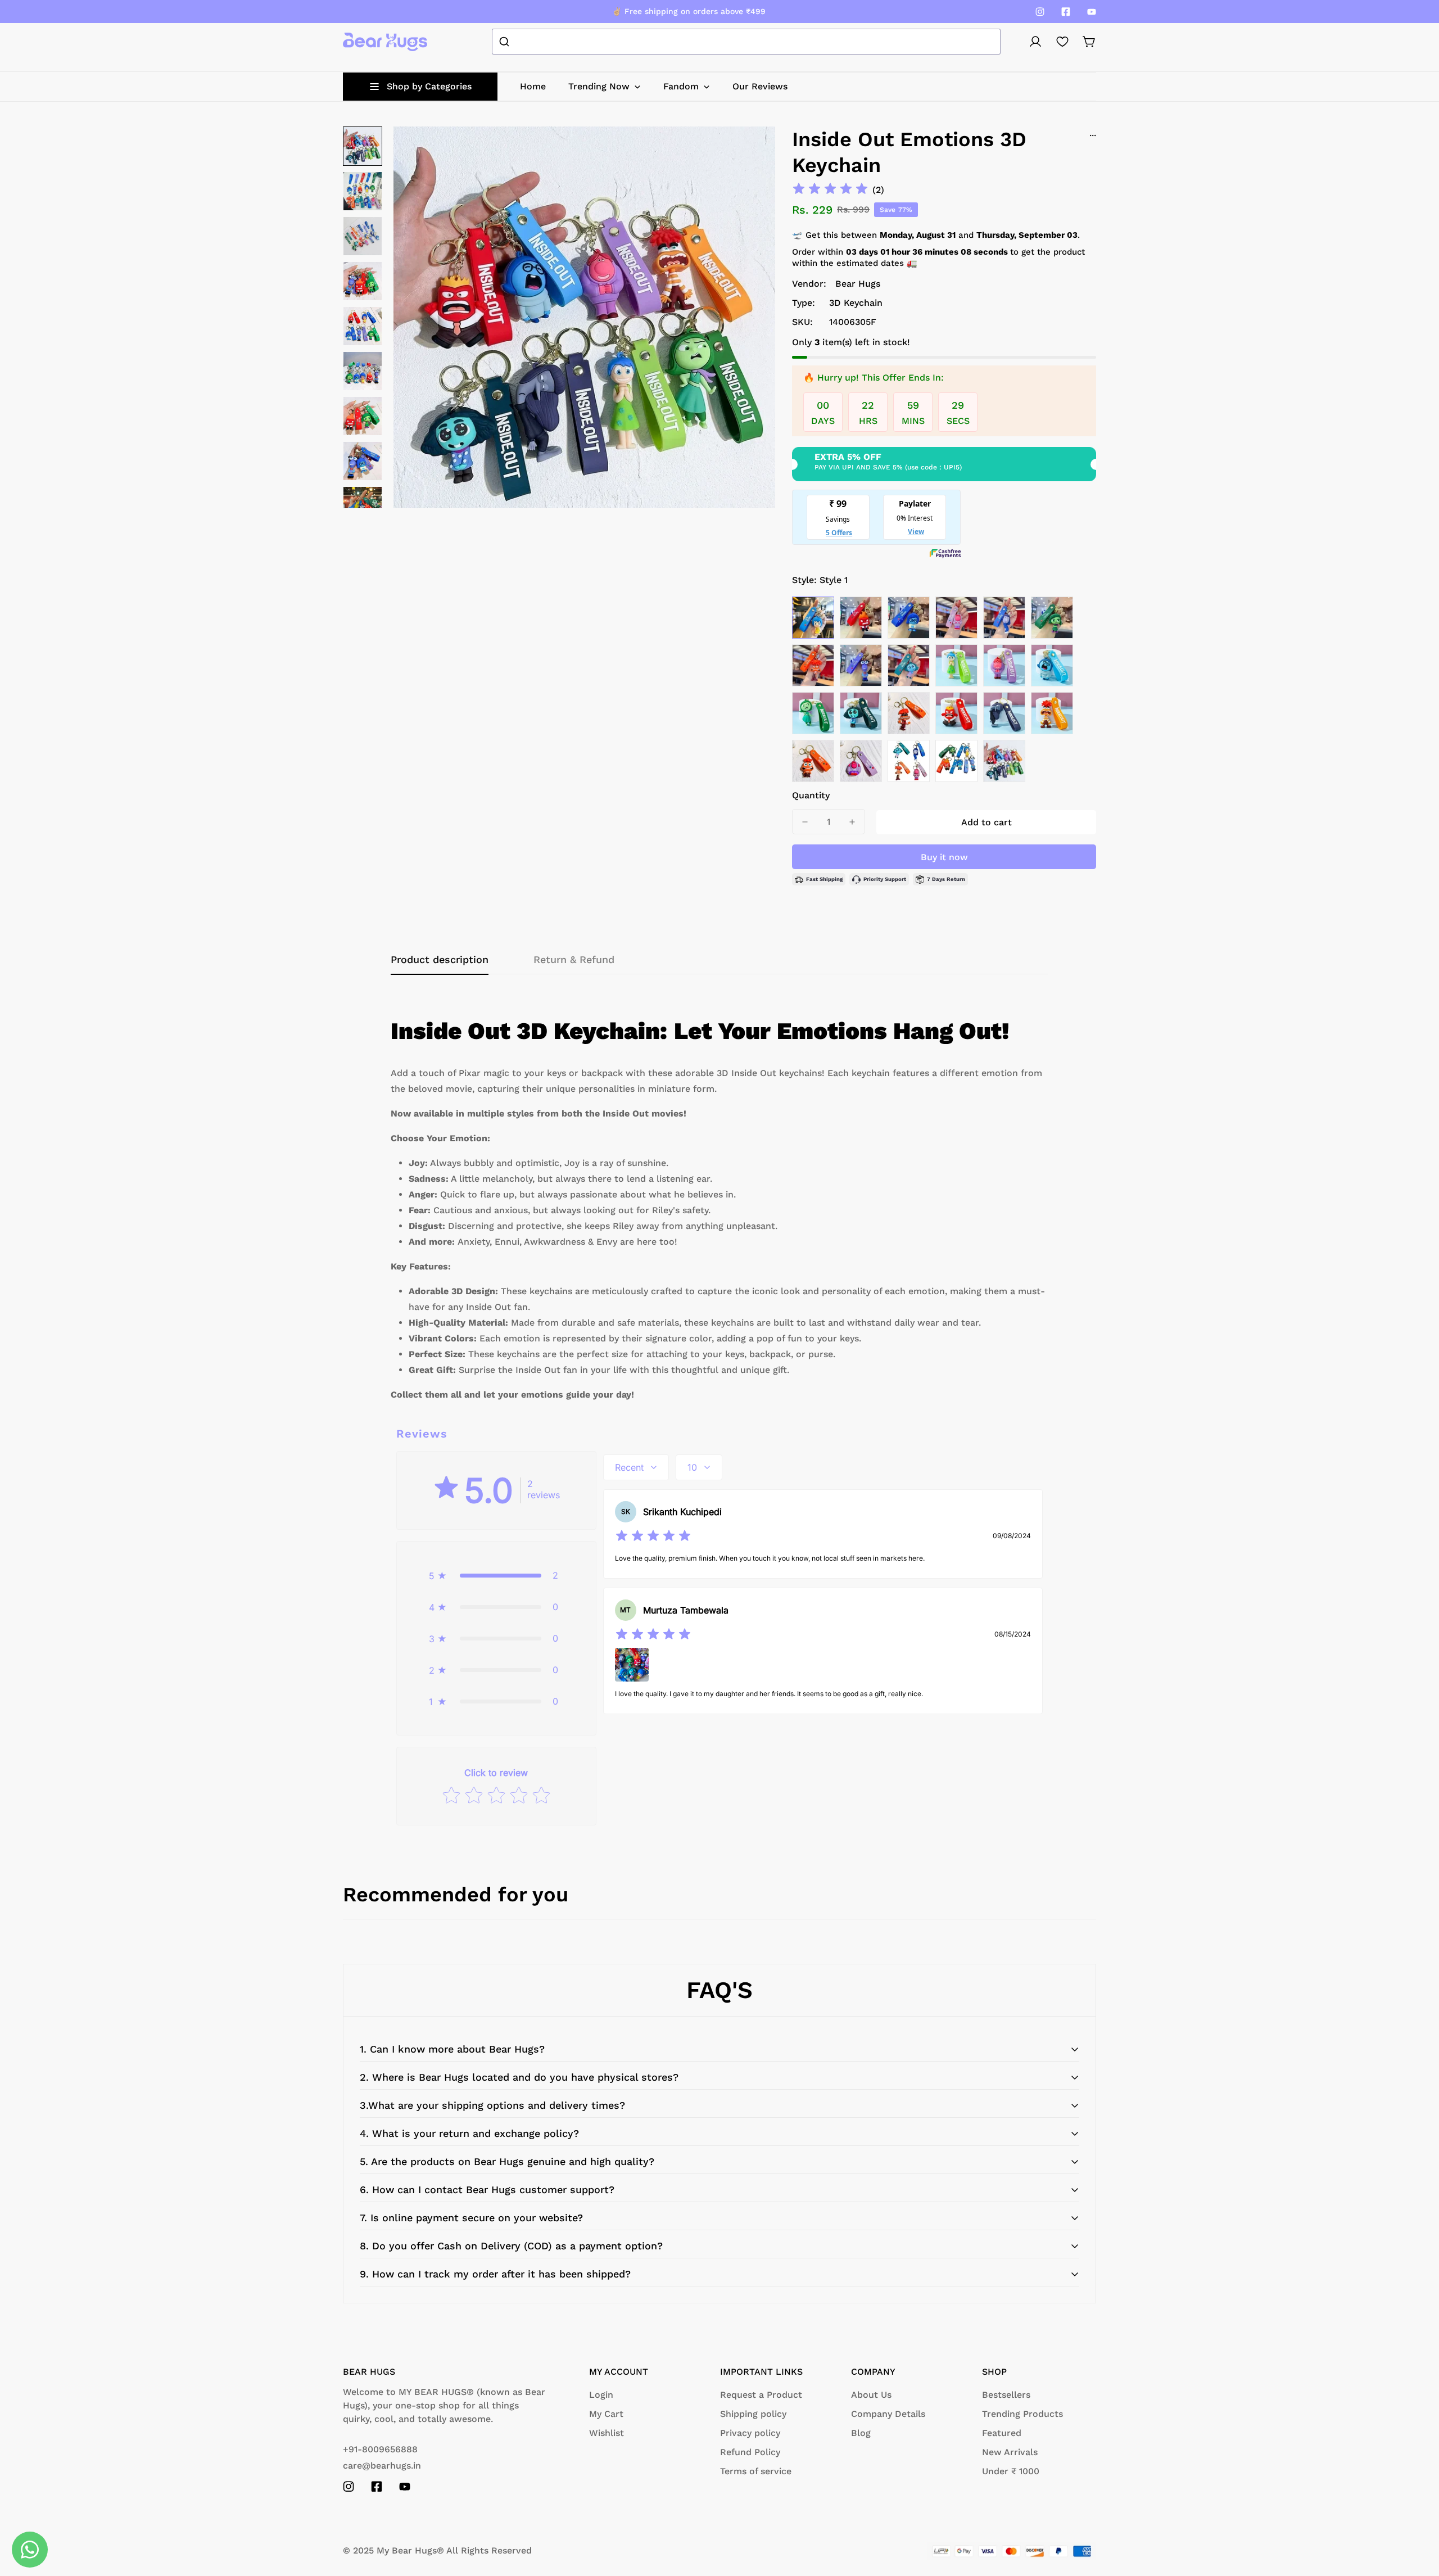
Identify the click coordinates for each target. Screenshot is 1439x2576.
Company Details (888, 2414)
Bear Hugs (858, 284)
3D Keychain (856, 303)
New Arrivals (1010, 2452)
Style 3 (909, 618)
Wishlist (607, 2433)
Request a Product (761, 2395)
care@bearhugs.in (382, 2466)
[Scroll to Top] (1417, 2515)
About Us (871, 2395)
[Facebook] (1066, 12)
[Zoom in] (752, 150)
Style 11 (1004, 665)
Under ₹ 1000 (1011, 2471)
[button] (1089, 42)
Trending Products (1022, 2414)
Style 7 (813, 665)
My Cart (606, 2414)
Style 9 (909, 665)
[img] (830, 190)
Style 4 (956, 618)
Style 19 (813, 761)
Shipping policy (753, 2414)
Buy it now (944, 857)
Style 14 (861, 713)
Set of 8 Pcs (1004, 761)
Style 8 (861, 665)
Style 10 (956, 665)
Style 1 (813, 618)
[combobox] (746, 42)
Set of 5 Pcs (956, 761)
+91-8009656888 (380, 2449)
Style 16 (956, 713)
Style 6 (1052, 618)
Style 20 (861, 761)
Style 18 (1052, 713)
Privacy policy (750, 2433)
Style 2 (861, 618)
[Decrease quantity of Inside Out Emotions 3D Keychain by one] (805, 822)
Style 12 (1052, 665)
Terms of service (756, 2471)
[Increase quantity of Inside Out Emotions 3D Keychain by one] (852, 822)
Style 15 (909, 713)
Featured (1002, 2433)
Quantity (811, 795)
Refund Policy (750, 2452)
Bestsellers (1006, 2395)
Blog (861, 2433)
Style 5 (1004, 618)
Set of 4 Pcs (909, 761)
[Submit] (506, 42)
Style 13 (813, 713)
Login (601, 2395)
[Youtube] (1092, 12)
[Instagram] (1040, 12)
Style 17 (1004, 713)
